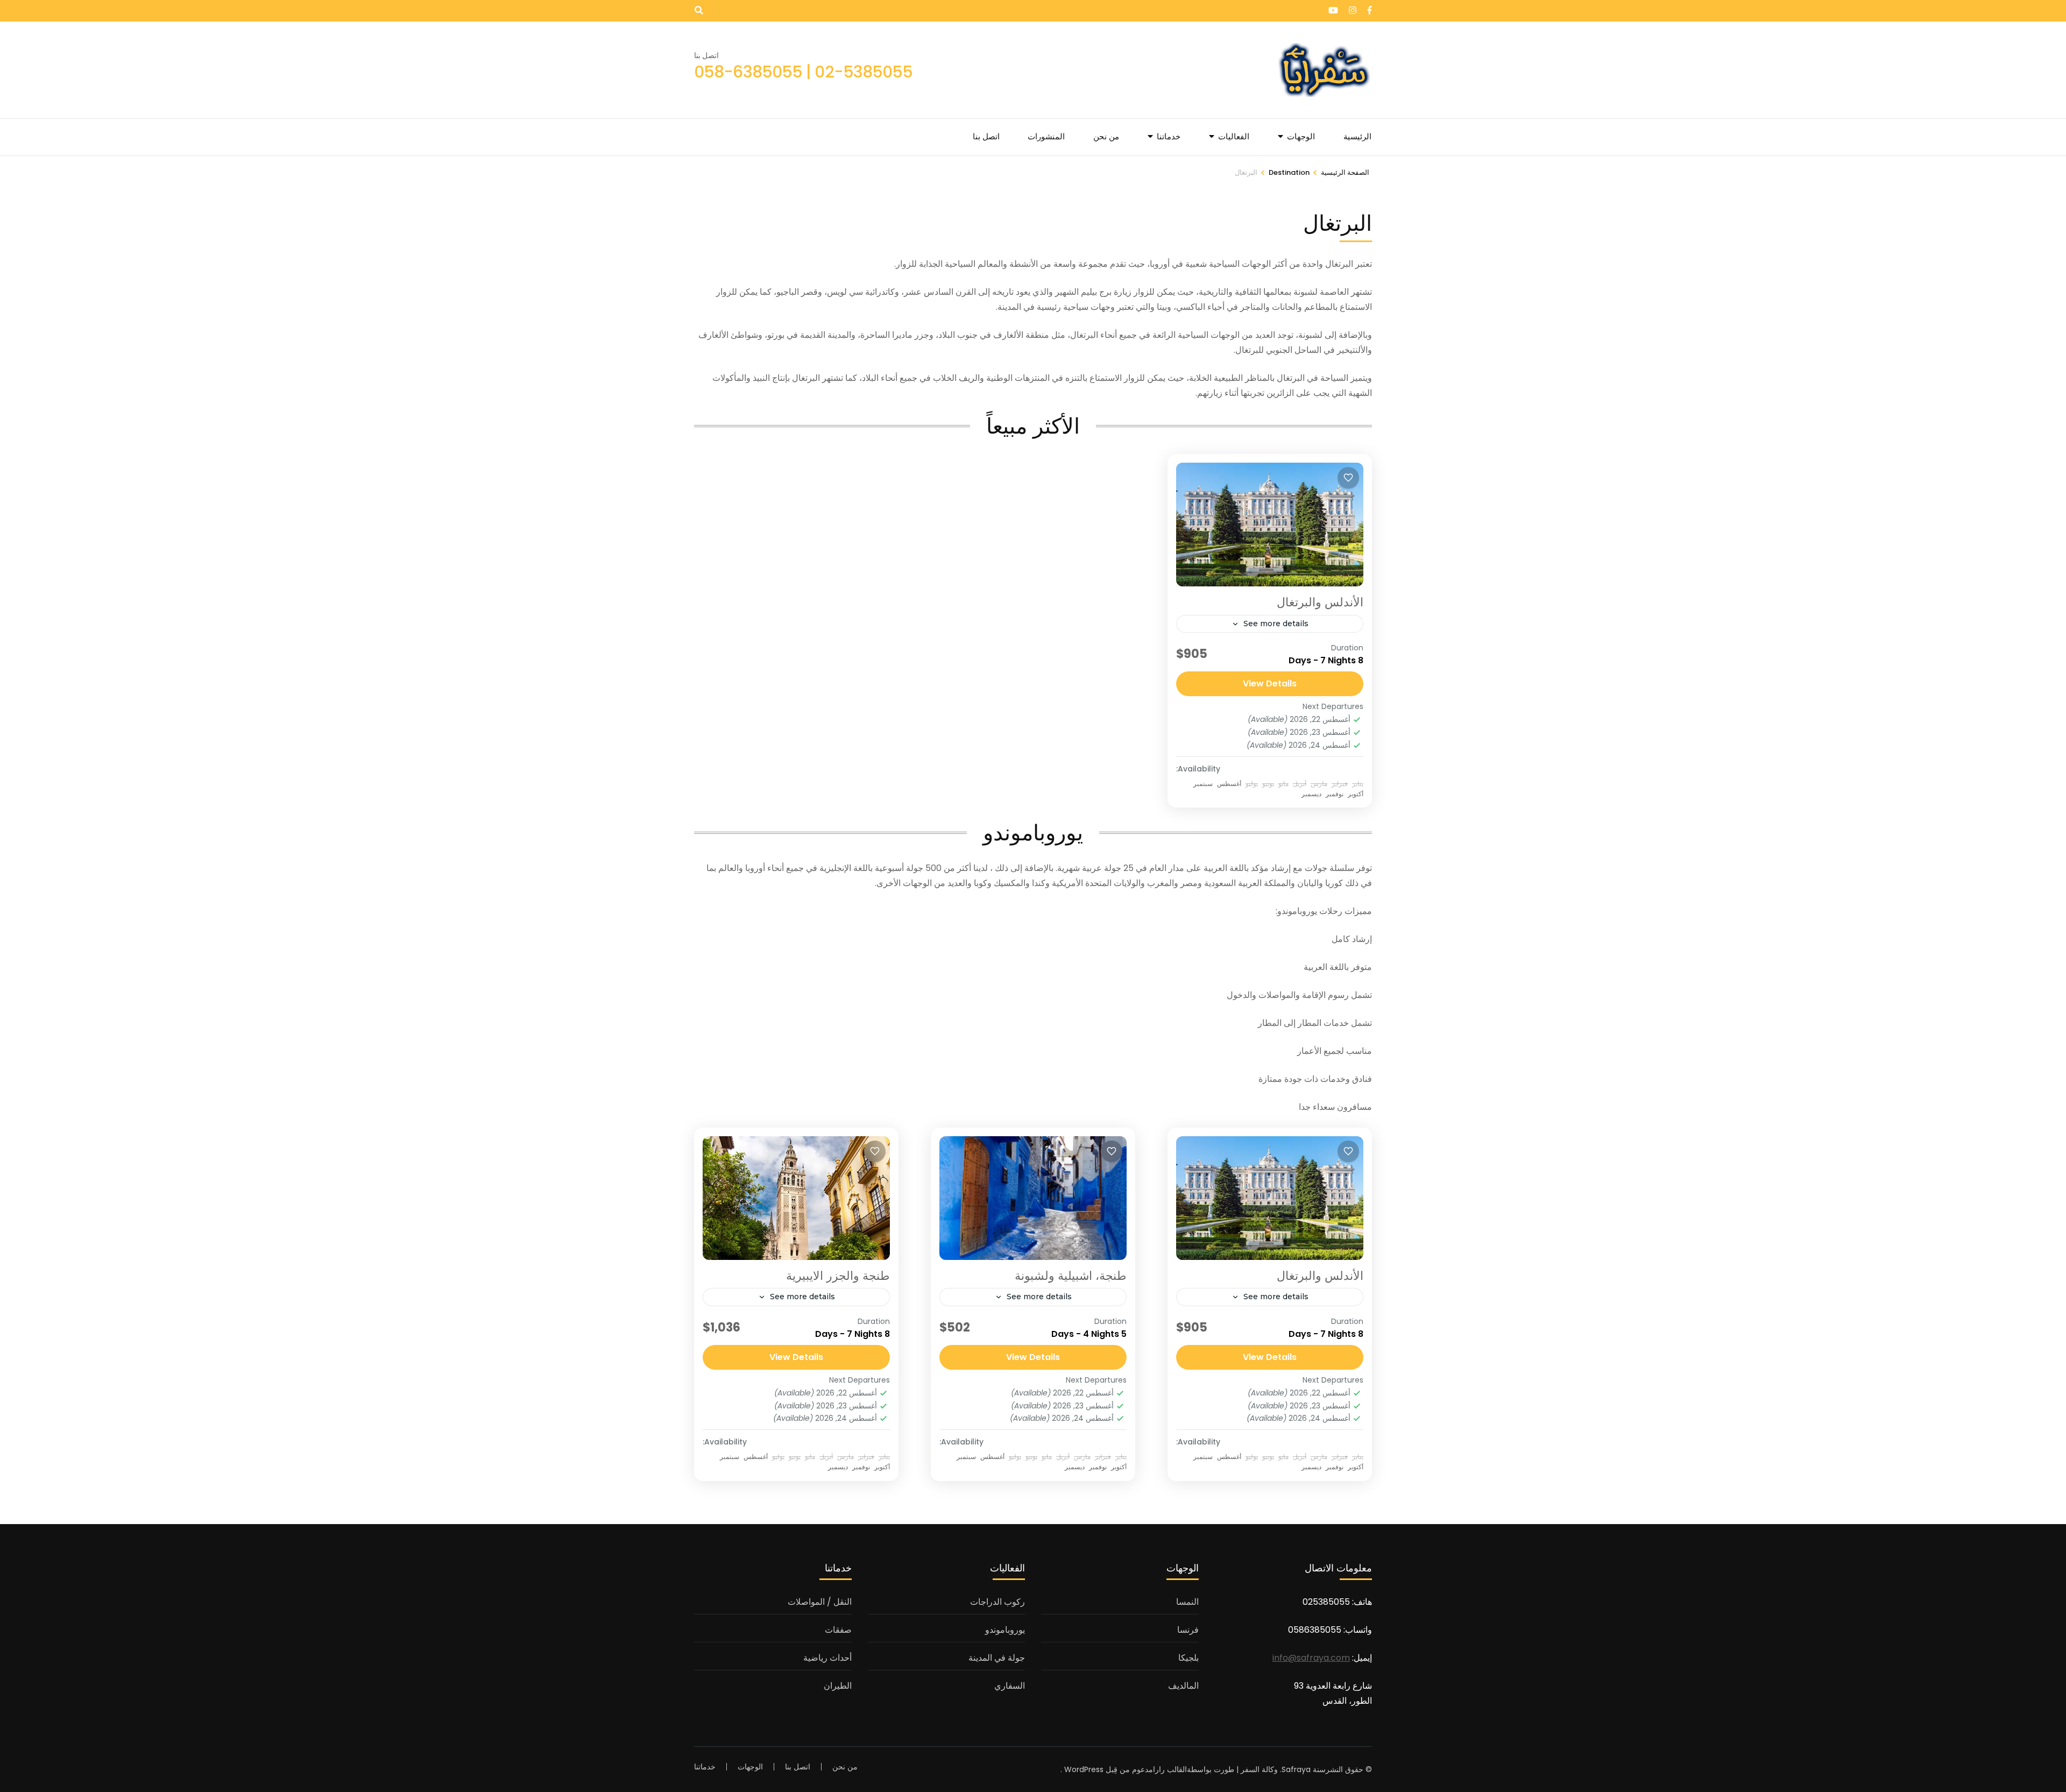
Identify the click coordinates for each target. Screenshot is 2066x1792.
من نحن (1106, 136)
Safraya (1296, 1769)
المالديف (1183, 1686)
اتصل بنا (986, 136)
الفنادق (1151, 212)
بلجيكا (1188, 1658)
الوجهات (1301, 136)
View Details (1270, 683)
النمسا (1187, 1602)
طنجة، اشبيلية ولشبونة (1071, 1276)
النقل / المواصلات (1134, 294)
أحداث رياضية (1140, 253)
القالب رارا (1170, 1769)
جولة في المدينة (997, 1658)
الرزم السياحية (1139, 232)
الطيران (1149, 192)
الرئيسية (1357, 136)
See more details (1276, 624)
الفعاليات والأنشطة (1132, 314)
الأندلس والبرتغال (1320, 602)
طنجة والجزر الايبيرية (838, 1276)
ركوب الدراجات (997, 1602)
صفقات (1150, 273)
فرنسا (1188, 1630)
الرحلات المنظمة (1135, 171)
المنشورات (1046, 136)
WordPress (1084, 1769)
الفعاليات (1234, 136)
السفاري (1010, 1686)
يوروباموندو (1005, 1630)
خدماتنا (1169, 136)
